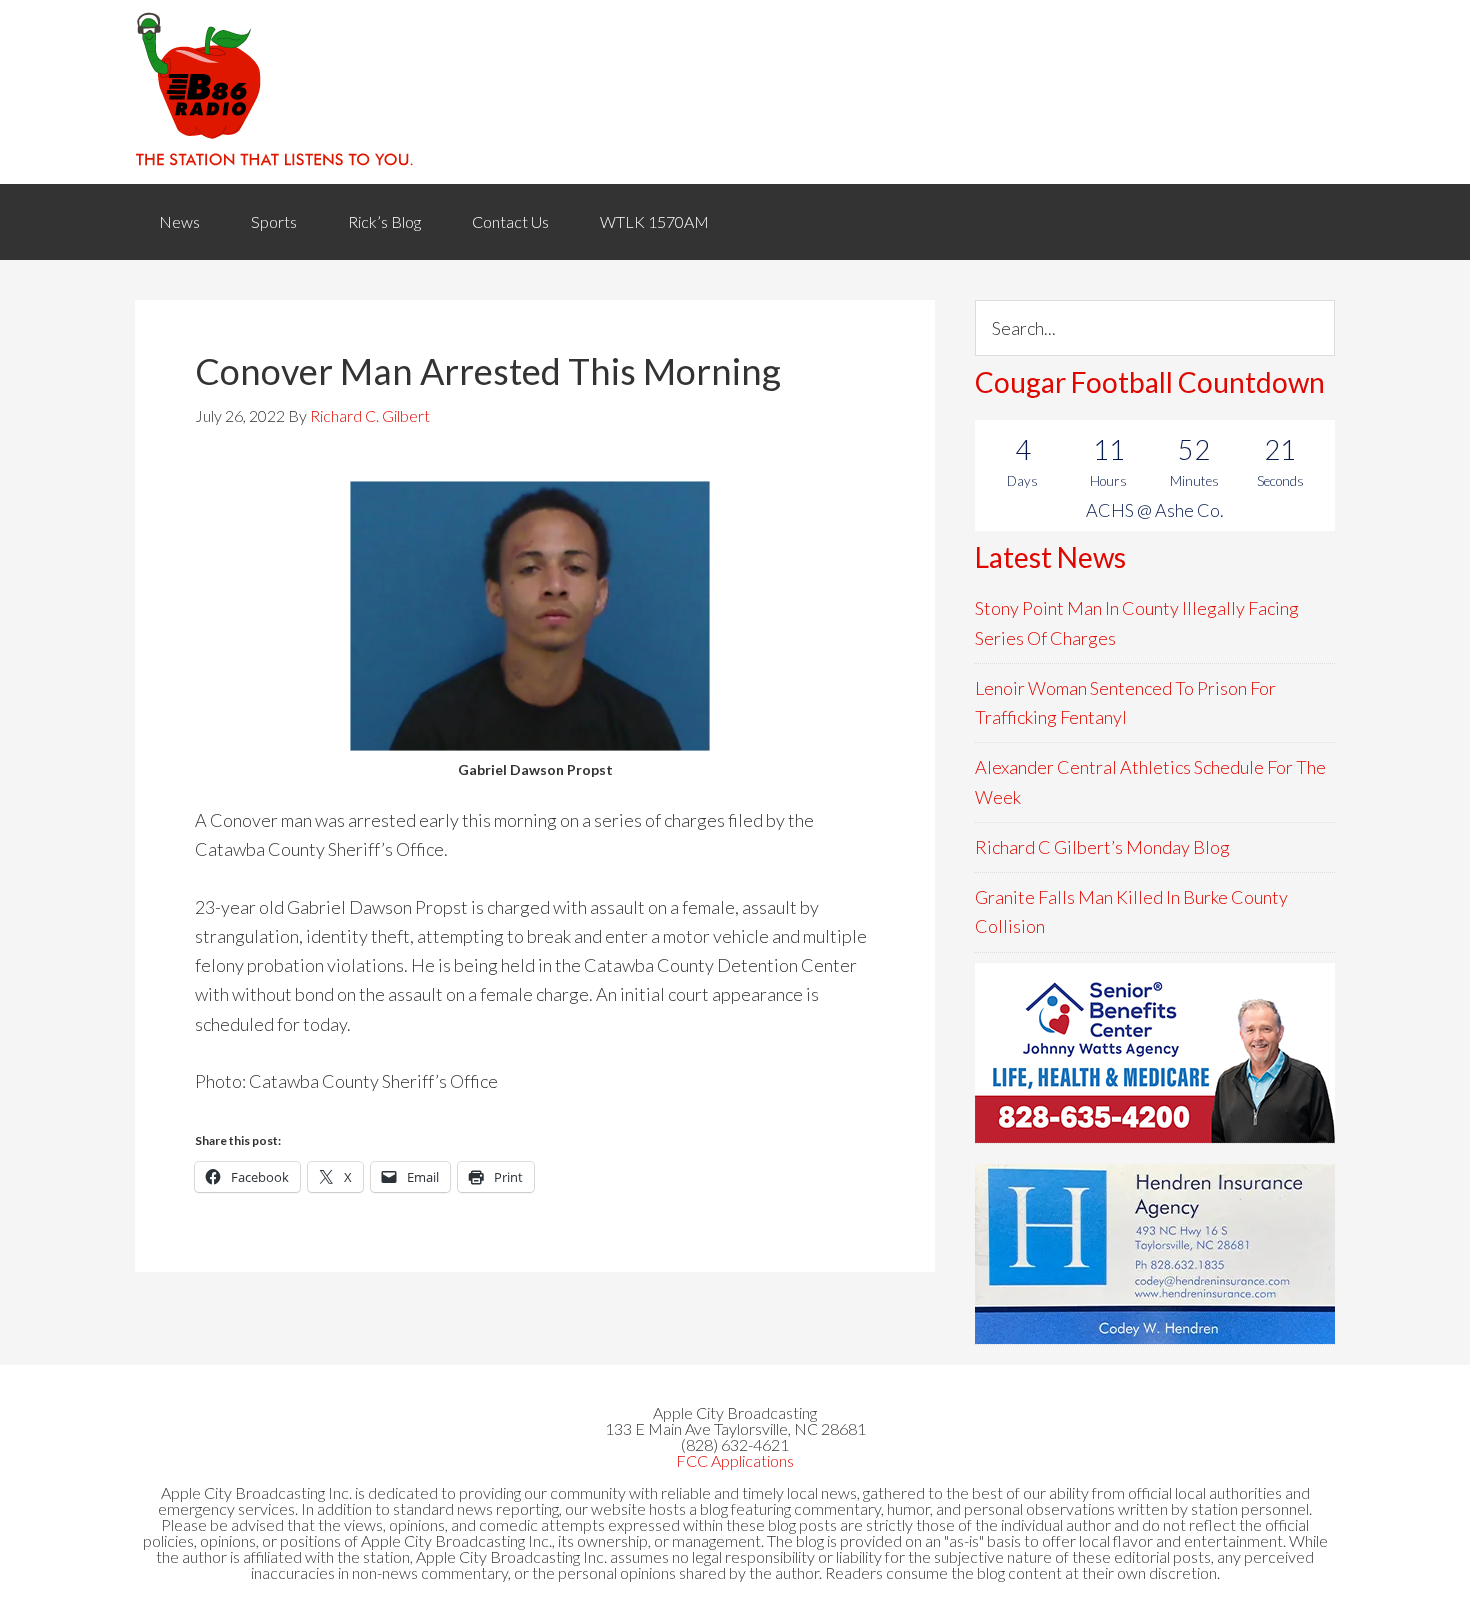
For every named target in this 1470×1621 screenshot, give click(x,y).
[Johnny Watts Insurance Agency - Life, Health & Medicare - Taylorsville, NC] (1155, 1053)
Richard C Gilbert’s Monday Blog (1102, 847)
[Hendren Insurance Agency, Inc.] (1155, 1254)
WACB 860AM (735, 92)
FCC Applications (735, 1460)
